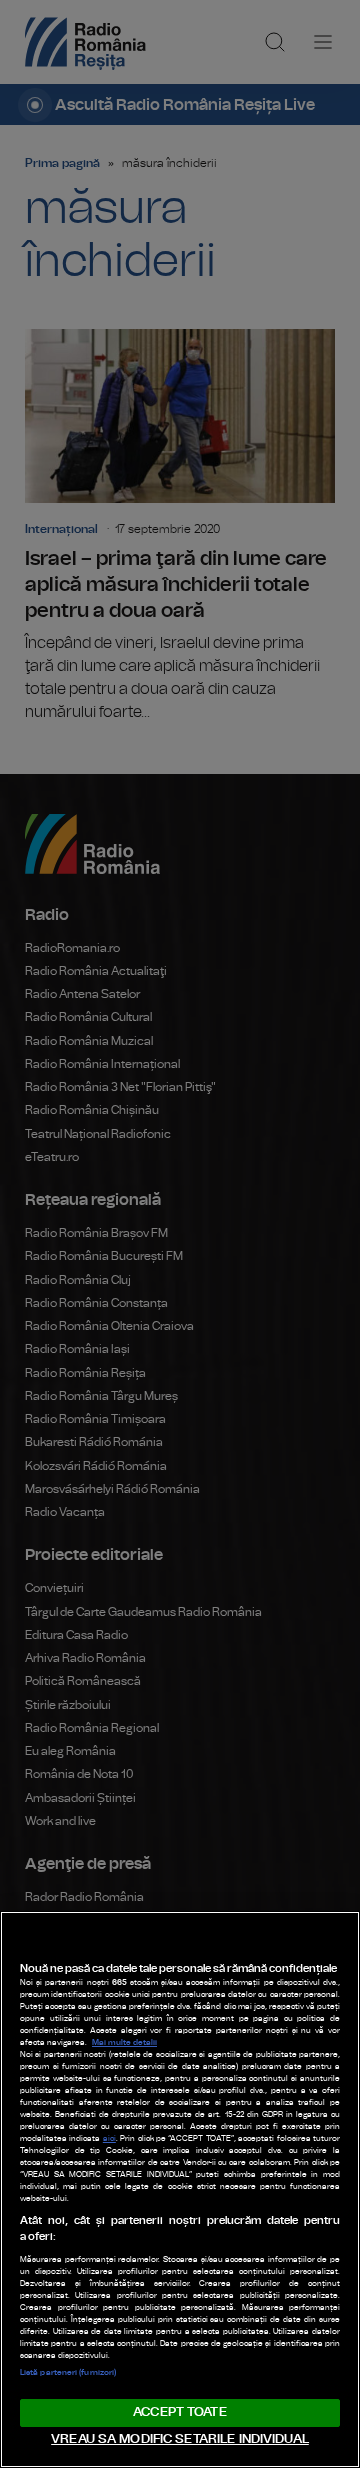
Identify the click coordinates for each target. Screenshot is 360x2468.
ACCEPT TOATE (180, 2412)
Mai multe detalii (124, 2043)
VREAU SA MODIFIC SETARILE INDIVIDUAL (180, 2439)
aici (109, 2139)
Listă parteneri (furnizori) (68, 2373)
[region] (180, 2189)
